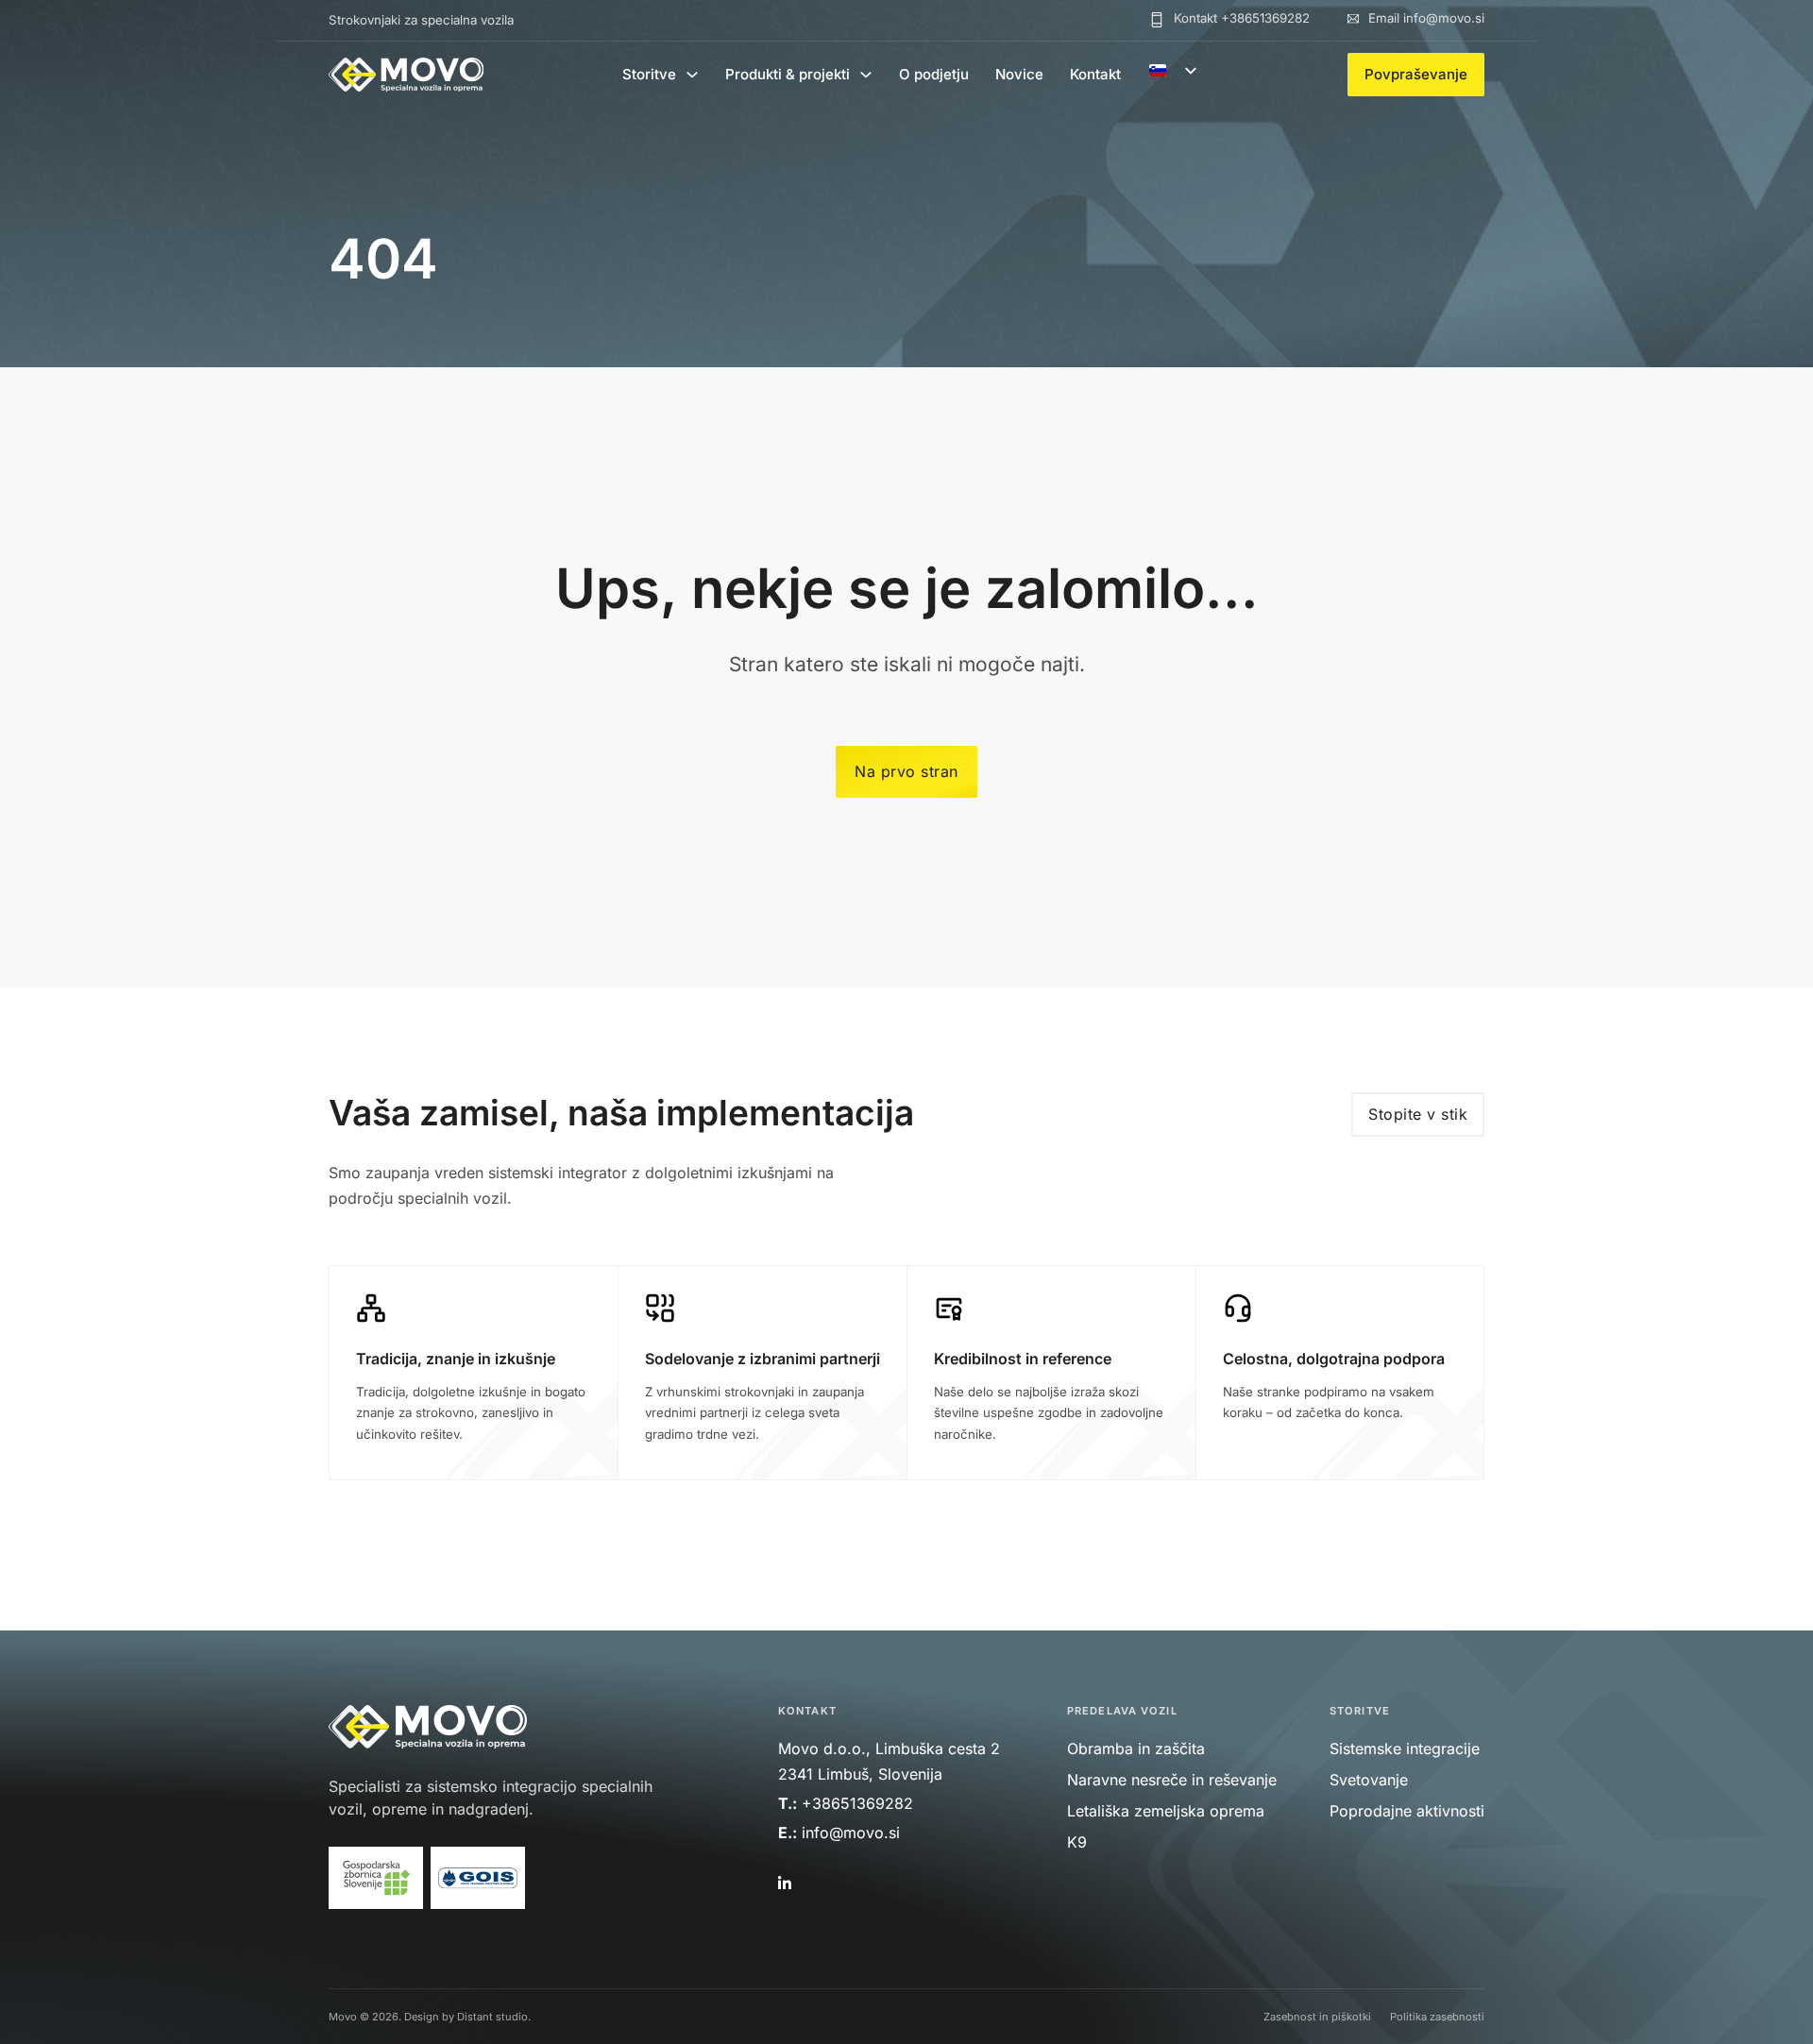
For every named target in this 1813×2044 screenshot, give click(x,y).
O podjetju (934, 74)
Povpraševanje (1416, 74)
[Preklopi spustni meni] (692, 75)
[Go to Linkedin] (783, 1884)
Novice (1019, 74)
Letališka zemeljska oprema (1166, 1811)
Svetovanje (1369, 1780)
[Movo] (406, 75)
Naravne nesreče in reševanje (1172, 1780)
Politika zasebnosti (1437, 2017)
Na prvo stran (906, 771)
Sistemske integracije (1405, 1748)
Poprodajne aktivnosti (1407, 1811)
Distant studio (492, 2017)
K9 (1077, 1842)
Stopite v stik (1418, 1114)
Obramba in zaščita (1136, 1748)
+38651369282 (857, 1803)
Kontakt (1095, 74)
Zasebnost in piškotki (1317, 2017)
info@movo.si (853, 1833)
